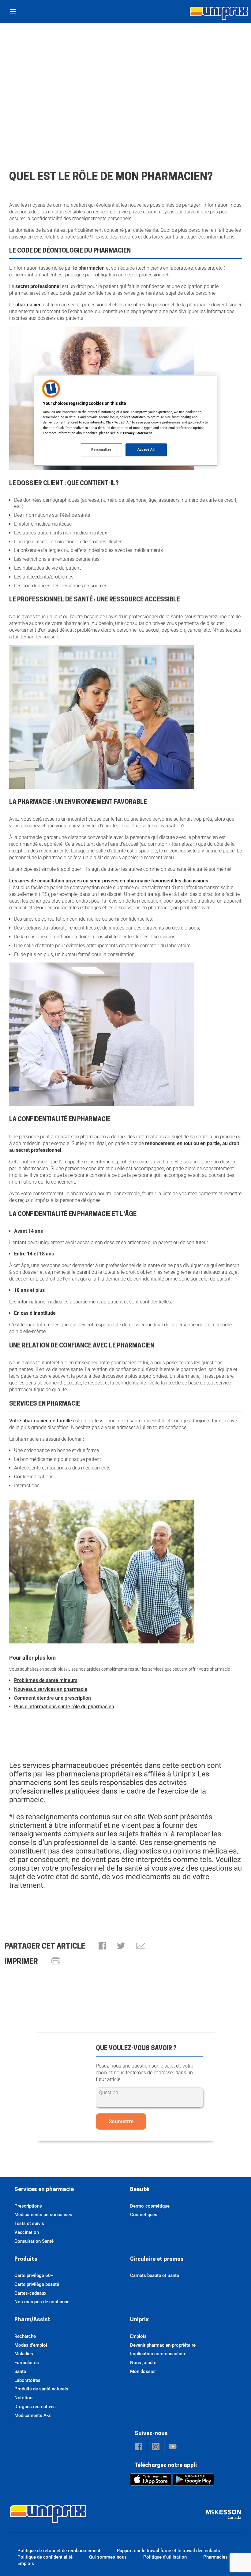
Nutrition (23, 2398)
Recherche (25, 2336)
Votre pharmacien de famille (41, 1421)
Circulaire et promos (157, 2260)
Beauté (140, 2190)
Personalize (101, 449)
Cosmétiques (144, 2215)
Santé (20, 2371)
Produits (26, 2260)
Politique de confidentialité (45, 2557)
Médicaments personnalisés (43, 2215)
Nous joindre (143, 2363)
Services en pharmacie (44, 2190)
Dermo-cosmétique (150, 2206)
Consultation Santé (34, 2241)
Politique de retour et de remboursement (59, 2551)
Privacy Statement (137, 433)
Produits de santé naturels (41, 2389)
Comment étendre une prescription (53, 1698)
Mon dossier (143, 2371)
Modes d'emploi (31, 2345)
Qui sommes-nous (108, 2557)
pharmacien (29, 305)
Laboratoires (27, 2380)
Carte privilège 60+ (34, 2275)
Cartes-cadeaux (30, 2293)
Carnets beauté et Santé (155, 2275)
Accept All (146, 449)
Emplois (138, 2336)
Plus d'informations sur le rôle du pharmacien (64, 1707)
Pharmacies (215, 2557)
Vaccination (27, 2232)
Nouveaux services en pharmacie (51, 1689)
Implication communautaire (158, 2354)
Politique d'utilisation (165, 2557)
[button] (102, 1946)
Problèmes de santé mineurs (46, 1680)
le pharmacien (89, 268)
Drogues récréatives (35, 2407)
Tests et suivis (29, 2223)
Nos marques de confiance (42, 2302)
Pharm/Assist (32, 2320)
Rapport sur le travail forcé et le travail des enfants (169, 2551)
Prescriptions (28, 2206)
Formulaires (27, 2363)
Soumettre (121, 2121)
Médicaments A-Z (33, 2415)
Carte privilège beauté (37, 2284)
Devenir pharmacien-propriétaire (163, 2345)
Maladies (24, 2354)
